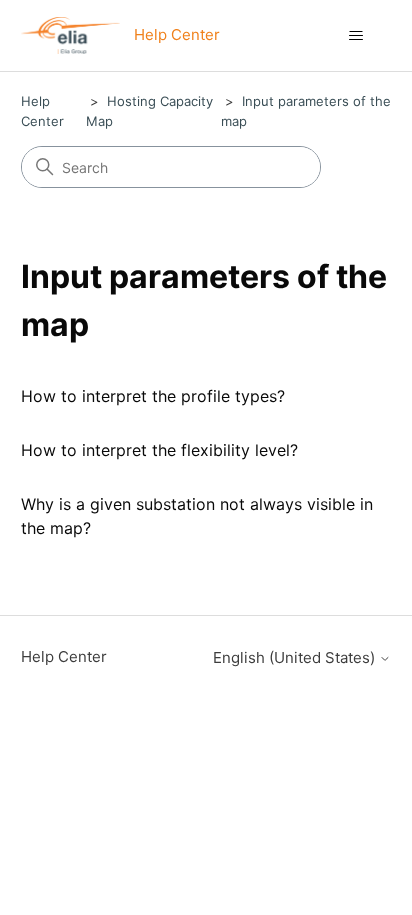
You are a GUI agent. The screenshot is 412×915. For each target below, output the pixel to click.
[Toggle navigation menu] (355, 36)
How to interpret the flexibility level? (159, 450)
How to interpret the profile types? (153, 396)
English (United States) (296, 657)
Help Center (64, 656)
